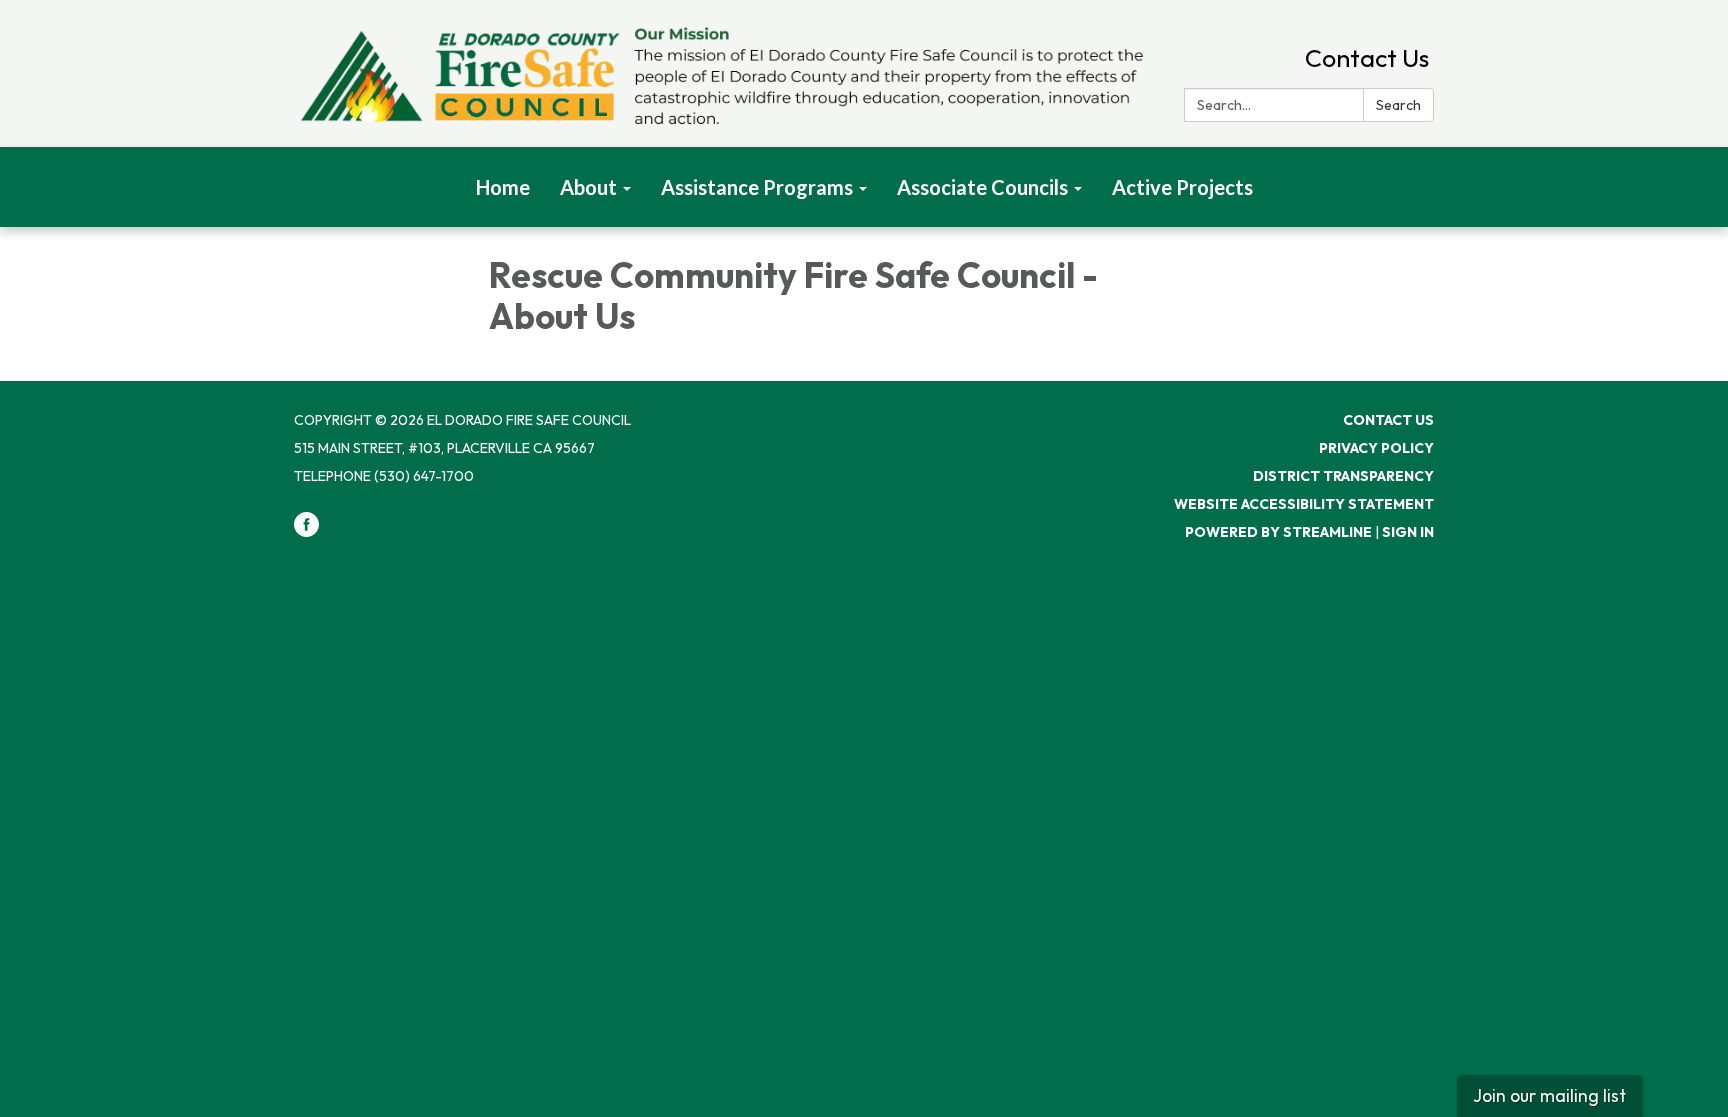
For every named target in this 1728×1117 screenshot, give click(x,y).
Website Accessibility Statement (1304, 504)
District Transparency (1343, 476)
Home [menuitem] (503, 187)
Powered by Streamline (1278, 532)
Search (1398, 105)
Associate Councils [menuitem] (982, 187)
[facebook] (306, 532)
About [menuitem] (588, 187)
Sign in (1408, 532)
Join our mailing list (1549, 1095)
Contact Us (1367, 58)
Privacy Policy (1376, 448)
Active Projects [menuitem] (1182, 187)
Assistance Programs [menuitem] (757, 187)
